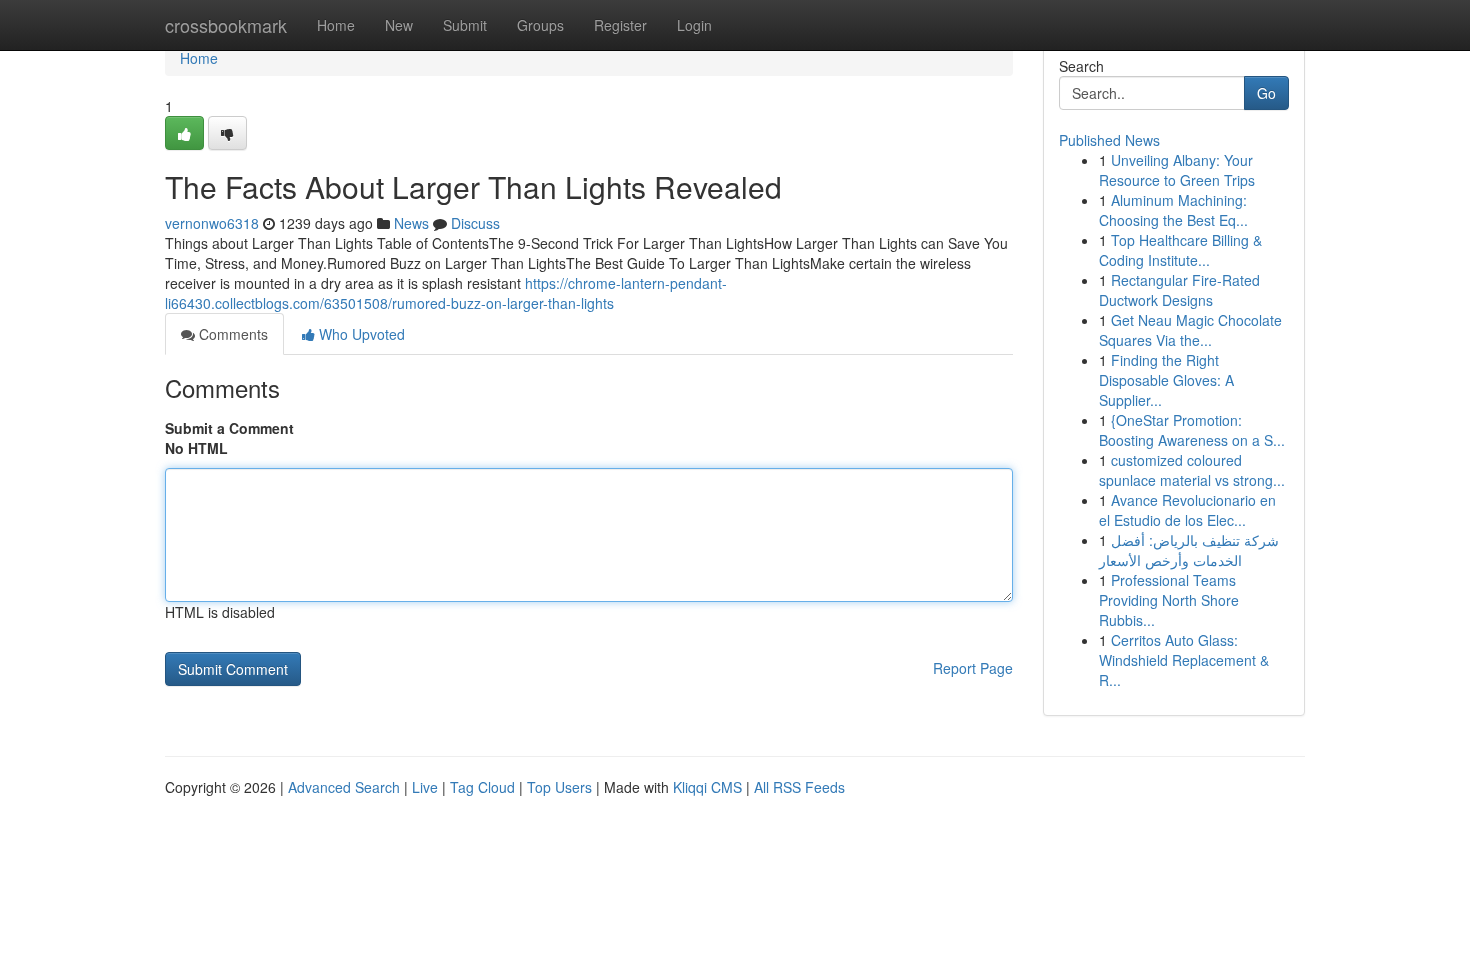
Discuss (475, 223)
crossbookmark (226, 25)
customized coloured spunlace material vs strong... (1192, 470)
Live (425, 787)
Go (1266, 93)
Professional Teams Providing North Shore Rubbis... (1169, 600)
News (411, 223)
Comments (231, 334)
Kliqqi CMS (707, 787)
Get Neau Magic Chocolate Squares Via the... (1190, 330)
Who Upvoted (360, 334)
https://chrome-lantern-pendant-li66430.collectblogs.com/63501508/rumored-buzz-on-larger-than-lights (446, 293)
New (399, 25)
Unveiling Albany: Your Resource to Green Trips (1177, 170)
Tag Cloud (482, 787)
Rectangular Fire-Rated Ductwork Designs (1179, 290)
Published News (1109, 140)
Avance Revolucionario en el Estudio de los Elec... (1187, 510)
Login (694, 25)
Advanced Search (344, 787)
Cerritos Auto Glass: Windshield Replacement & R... (1184, 660)
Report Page (973, 668)
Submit (465, 25)
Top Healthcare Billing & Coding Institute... (1180, 250)
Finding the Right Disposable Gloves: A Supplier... (1166, 380)
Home (336, 25)
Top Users (559, 787)
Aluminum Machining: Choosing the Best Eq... (1173, 210)
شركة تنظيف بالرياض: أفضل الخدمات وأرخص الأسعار (1189, 550)
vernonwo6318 (212, 223)
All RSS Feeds (799, 787)
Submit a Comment (229, 428)
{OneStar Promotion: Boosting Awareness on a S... (1192, 430)
